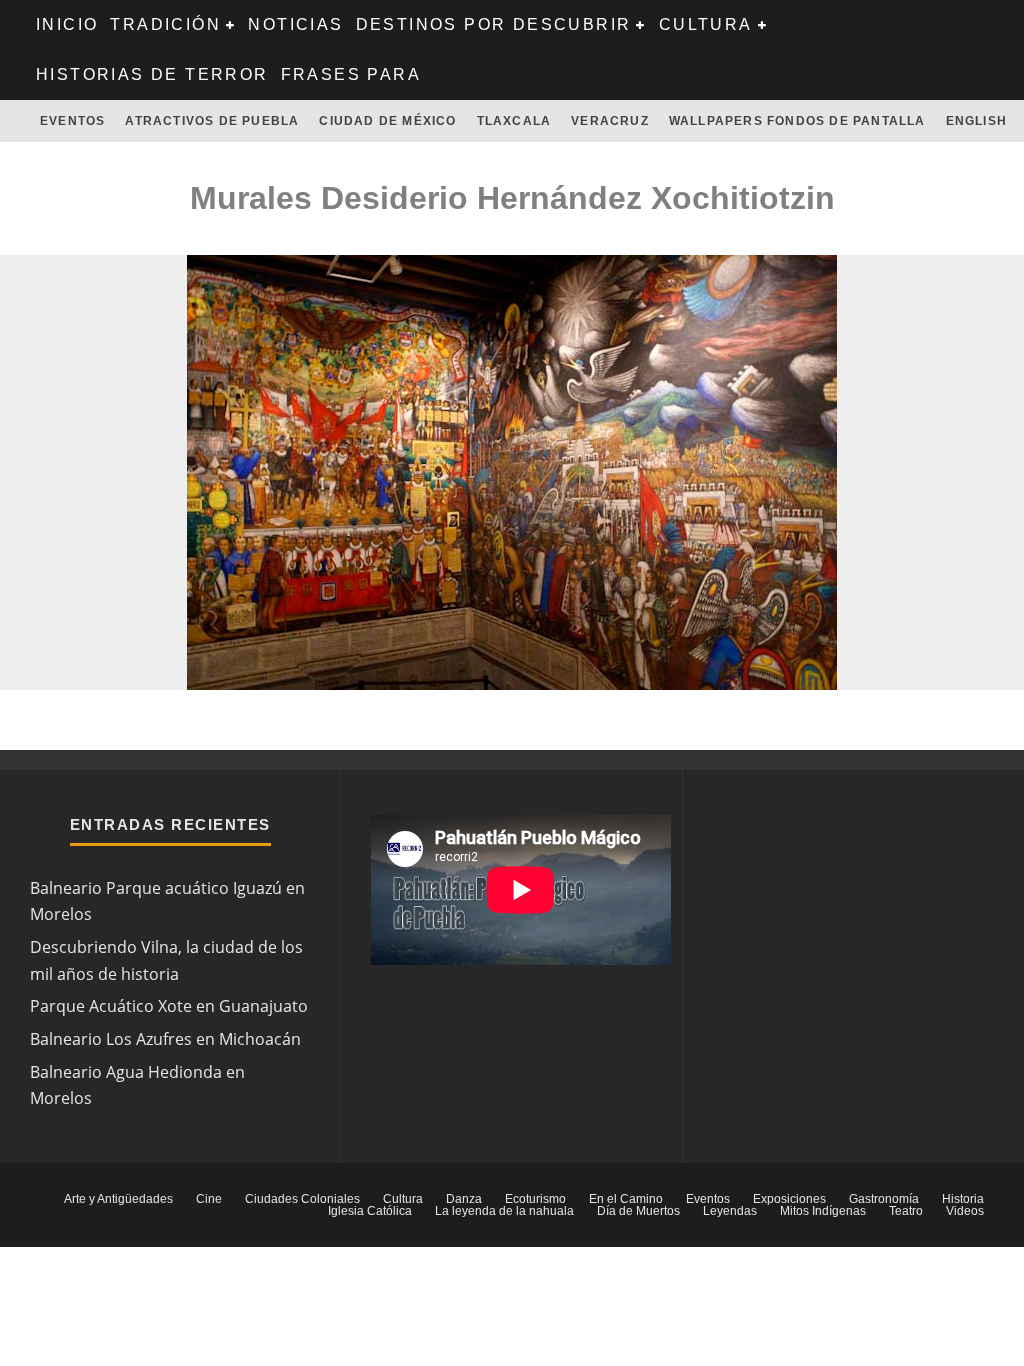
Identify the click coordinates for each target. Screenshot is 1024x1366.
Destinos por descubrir (494, 24)
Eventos (72, 121)
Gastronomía (884, 1199)
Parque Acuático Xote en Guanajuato (169, 1006)
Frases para (351, 74)
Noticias (295, 24)
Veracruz (610, 121)
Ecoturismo (535, 1199)
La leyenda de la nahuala (504, 1211)
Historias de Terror (152, 74)
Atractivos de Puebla (212, 121)
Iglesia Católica (370, 1211)
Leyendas (730, 1211)
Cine (209, 1199)
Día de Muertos (638, 1211)
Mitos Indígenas (823, 1211)
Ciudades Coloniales (302, 1199)
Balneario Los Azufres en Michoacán (165, 1039)
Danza (464, 1199)
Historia (963, 1199)
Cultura (706, 24)
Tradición (165, 24)
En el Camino (626, 1199)
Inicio (67, 24)
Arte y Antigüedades (118, 1199)
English (976, 121)
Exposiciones (789, 1199)
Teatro (906, 1211)
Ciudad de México (387, 121)
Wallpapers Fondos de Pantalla (797, 121)
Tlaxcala (514, 121)
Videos (965, 1211)
